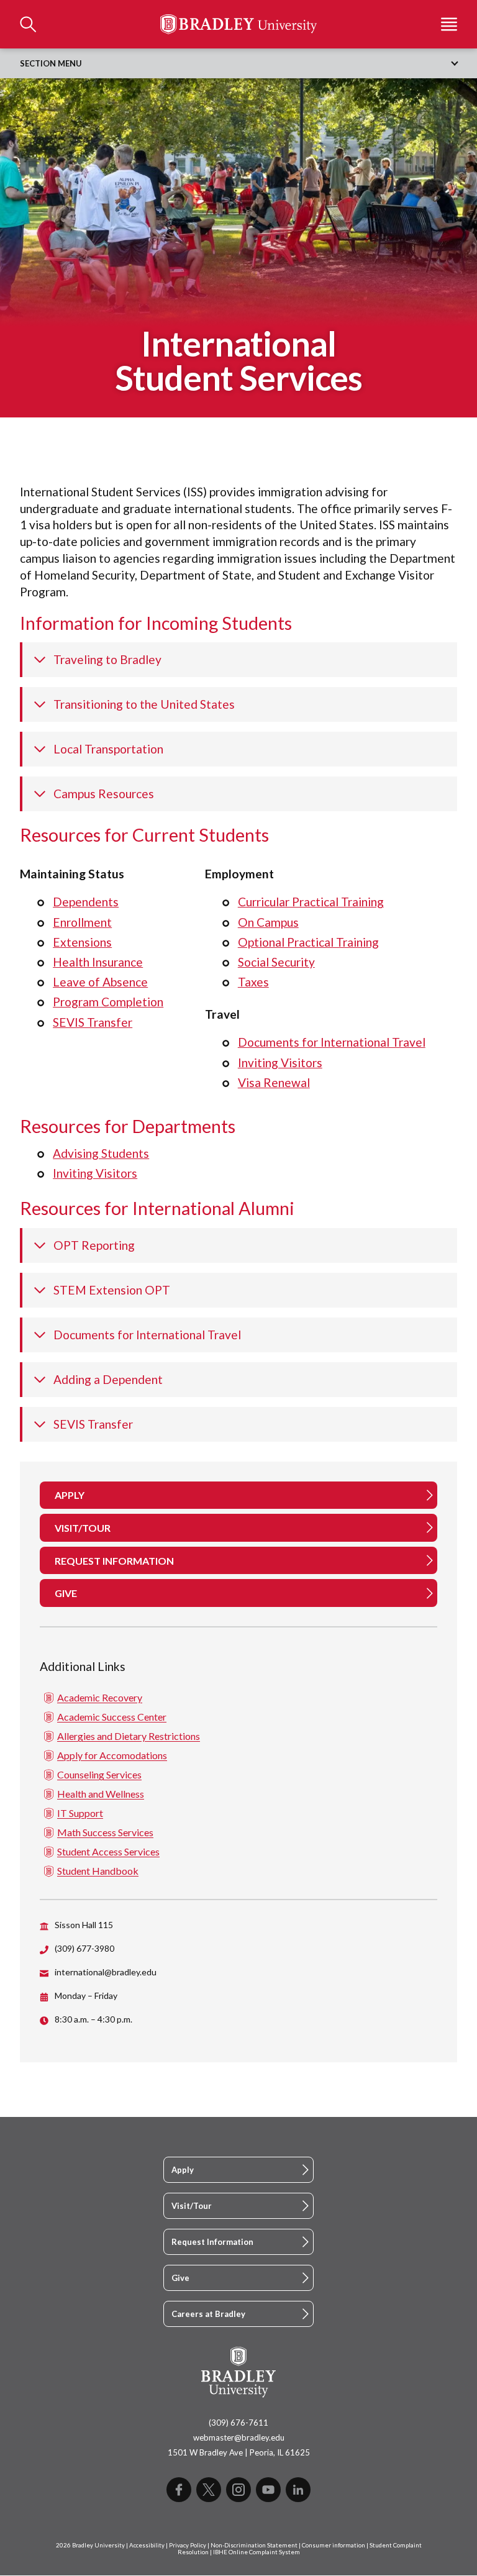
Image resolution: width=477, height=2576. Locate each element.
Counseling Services (99, 1774)
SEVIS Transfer (93, 1022)
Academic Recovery (100, 1697)
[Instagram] (238, 2490)
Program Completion (108, 1002)
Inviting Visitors (280, 1063)
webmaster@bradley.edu (239, 2437)
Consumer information (334, 2545)
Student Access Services (108, 1851)
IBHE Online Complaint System (257, 2552)
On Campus (268, 922)
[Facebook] (179, 2490)
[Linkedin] (298, 2490)
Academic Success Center (112, 1717)
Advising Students (101, 1153)
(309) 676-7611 (238, 2423)
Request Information (212, 2242)
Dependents (86, 902)
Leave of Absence (100, 982)
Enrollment (82, 922)
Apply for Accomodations (112, 1755)
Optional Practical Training (308, 942)
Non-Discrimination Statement (254, 2545)
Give (180, 2278)
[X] (209, 2490)
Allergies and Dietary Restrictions (129, 1736)
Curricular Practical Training (311, 902)
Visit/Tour (192, 2206)
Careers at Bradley (208, 2314)
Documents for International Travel (332, 1042)
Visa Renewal (274, 1082)
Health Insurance (98, 962)
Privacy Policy (188, 2545)
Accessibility (147, 2545)
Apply (183, 2170)
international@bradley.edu (106, 1972)
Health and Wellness (101, 1794)
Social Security (276, 962)
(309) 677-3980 (84, 1948)
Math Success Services (105, 1832)
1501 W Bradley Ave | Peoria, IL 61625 (239, 2452)
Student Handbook (98, 1871)
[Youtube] (268, 2490)
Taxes (253, 982)
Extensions (82, 942)
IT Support (80, 1813)
